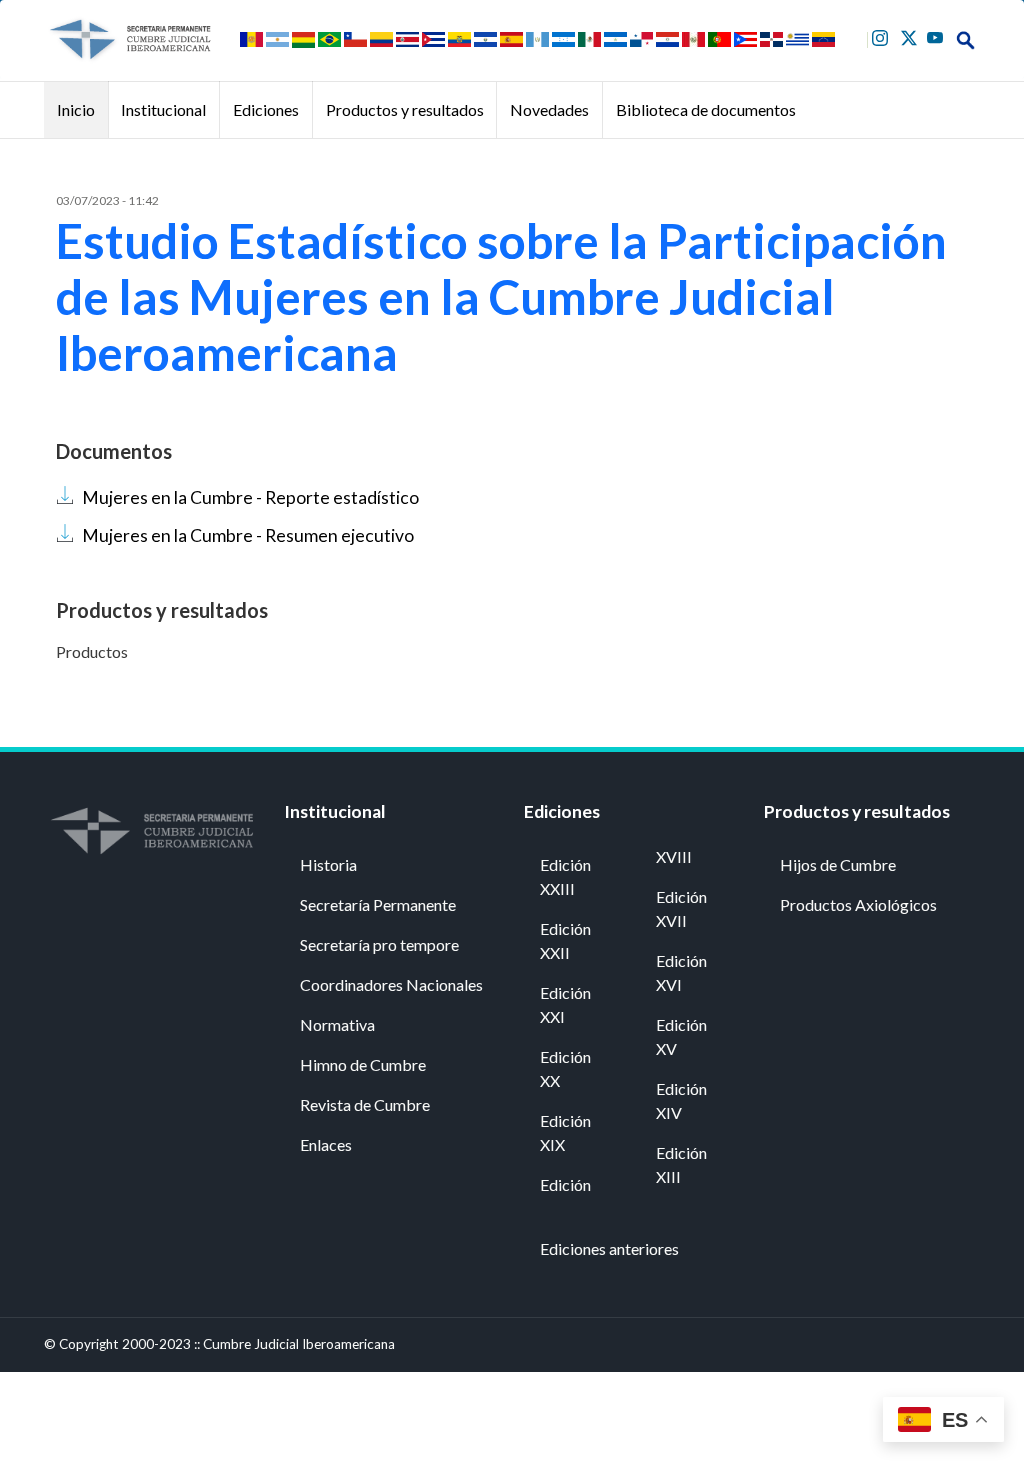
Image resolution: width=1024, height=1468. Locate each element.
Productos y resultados (405, 109)
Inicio (76, 109)
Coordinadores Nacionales (391, 984)
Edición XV (681, 1036)
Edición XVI (681, 972)
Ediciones (266, 109)
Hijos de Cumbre (838, 864)
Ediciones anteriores (609, 1248)
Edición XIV (681, 1100)
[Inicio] (129, 39)
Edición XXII (565, 940)
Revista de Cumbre (365, 1104)
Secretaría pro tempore (379, 944)
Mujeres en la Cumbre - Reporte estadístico (250, 497)
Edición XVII (681, 908)
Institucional (163, 109)
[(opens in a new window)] (882, 35)
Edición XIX (565, 1132)
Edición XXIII (565, 876)
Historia (328, 864)
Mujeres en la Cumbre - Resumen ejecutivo (248, 535)
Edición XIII (681, 1164)
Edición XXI (565, 1004)
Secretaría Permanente (378, 904)
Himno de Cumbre (363, 1064)
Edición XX (565, 1068)
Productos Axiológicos (858, 904)
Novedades (549, 109)
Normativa (337, 1024)
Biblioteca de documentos (706, 109)
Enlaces (326, 1144)
